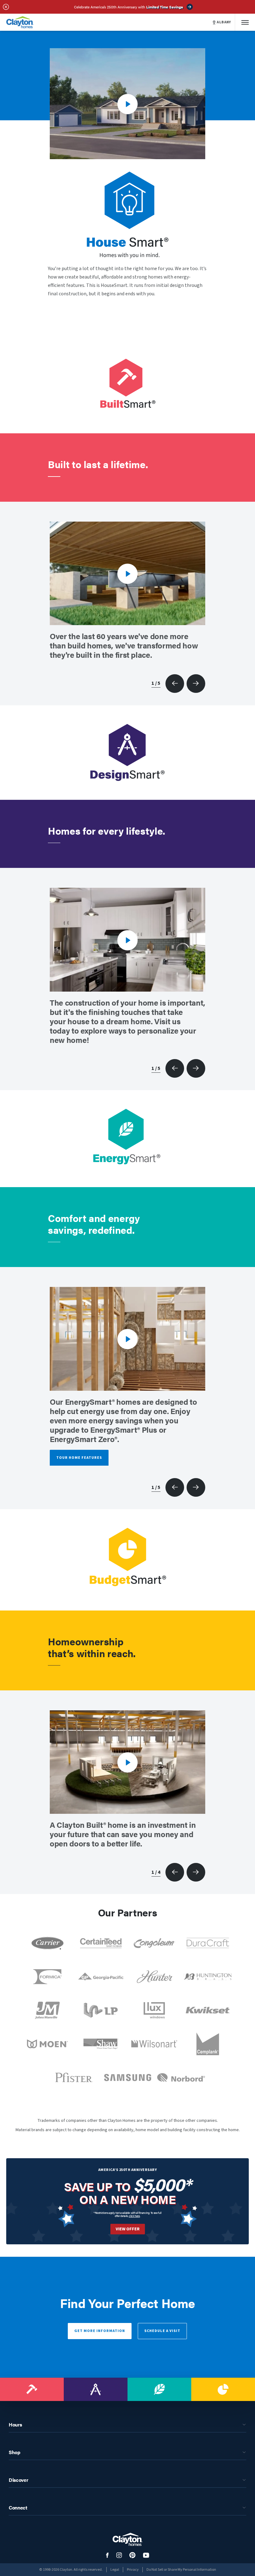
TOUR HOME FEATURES (79, 1458)
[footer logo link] (127, 2539)
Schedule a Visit (162, 2331)
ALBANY (224, 22)
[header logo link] (20, 22)
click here (134, 2216)
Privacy (133, 2570)
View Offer (128, 2229)
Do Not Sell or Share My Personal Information (181, 2570)
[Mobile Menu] (245, 22)
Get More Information (100, 2331)
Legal (115, 2570)
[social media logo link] (107, 2555)
